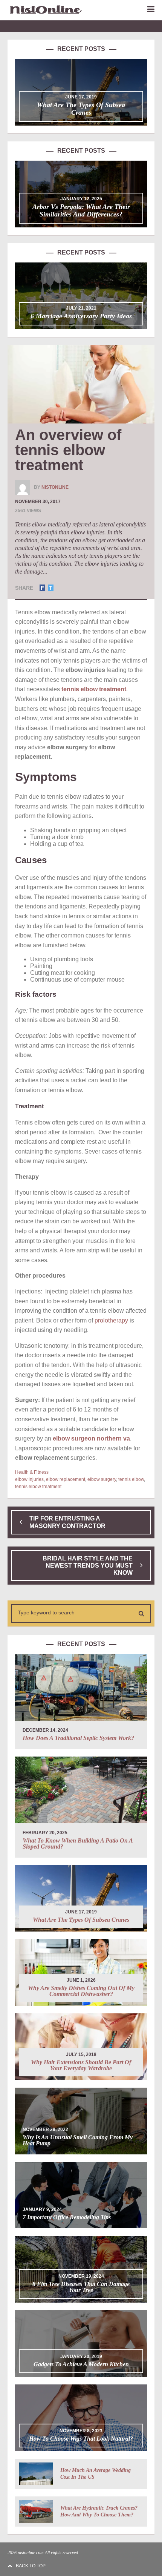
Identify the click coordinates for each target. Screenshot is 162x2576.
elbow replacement (66, 1479)
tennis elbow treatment (38, 1487)
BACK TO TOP (31, 2566)
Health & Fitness (32, 1472)
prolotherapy (111, 1320)
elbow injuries (29, 1479)
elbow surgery (102, 1479)
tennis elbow (131, 1479)
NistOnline (55, 487)
